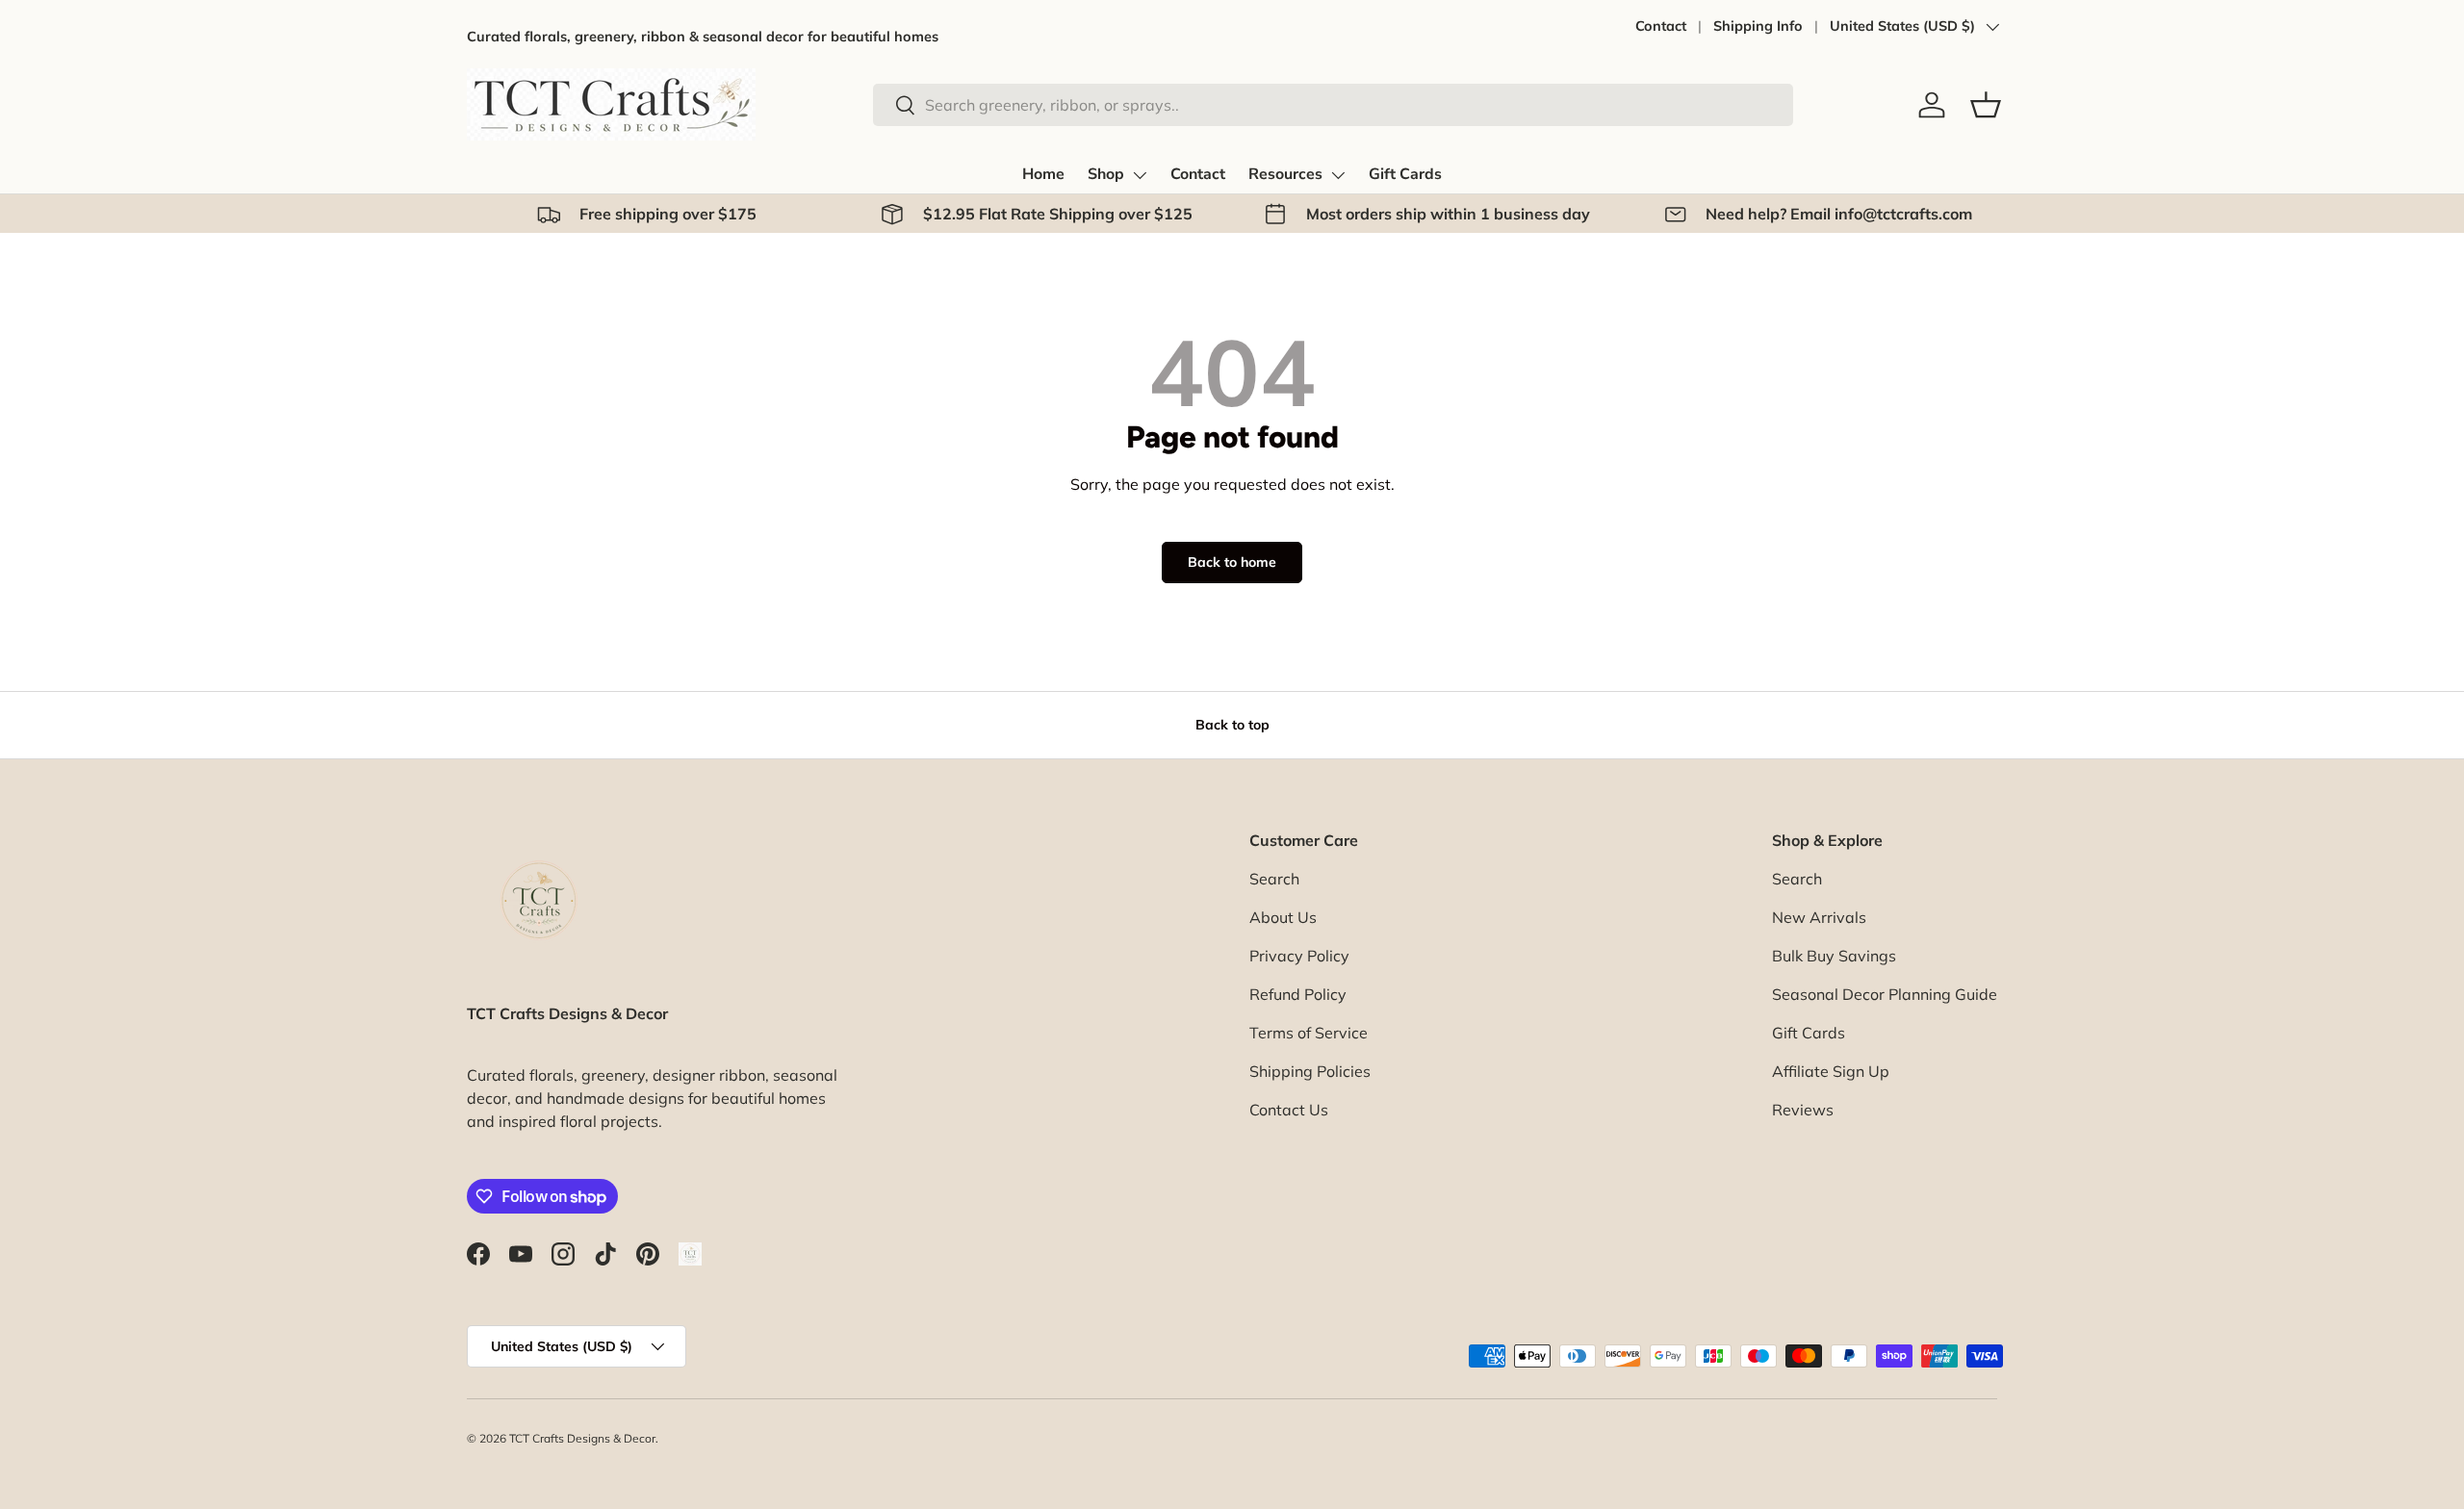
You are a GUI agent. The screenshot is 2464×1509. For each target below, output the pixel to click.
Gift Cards (1405, 174)
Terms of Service (1309, 1033)
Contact (1661, 26)
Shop (1106, 174)
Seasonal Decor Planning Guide (1885, 994)
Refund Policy (1298, 994)
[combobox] (1333, 105)
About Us (1283, 917)
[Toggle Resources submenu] (1338, 175)
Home (1043, 174)
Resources (1285, 174)
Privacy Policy (1299, 956)
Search (1274, 879)
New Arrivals (1819, 917)
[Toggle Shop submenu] (1140, 175)
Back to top (1232, 725)
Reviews (1803, 1110)
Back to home (1232, 562)
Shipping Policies (1310, 1071)
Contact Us (1289, 1110)
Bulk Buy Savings (1834, 956)
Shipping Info (1758, 26)
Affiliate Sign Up (1831, 1071)
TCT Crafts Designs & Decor (582, 1438)
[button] (1986, 105)
